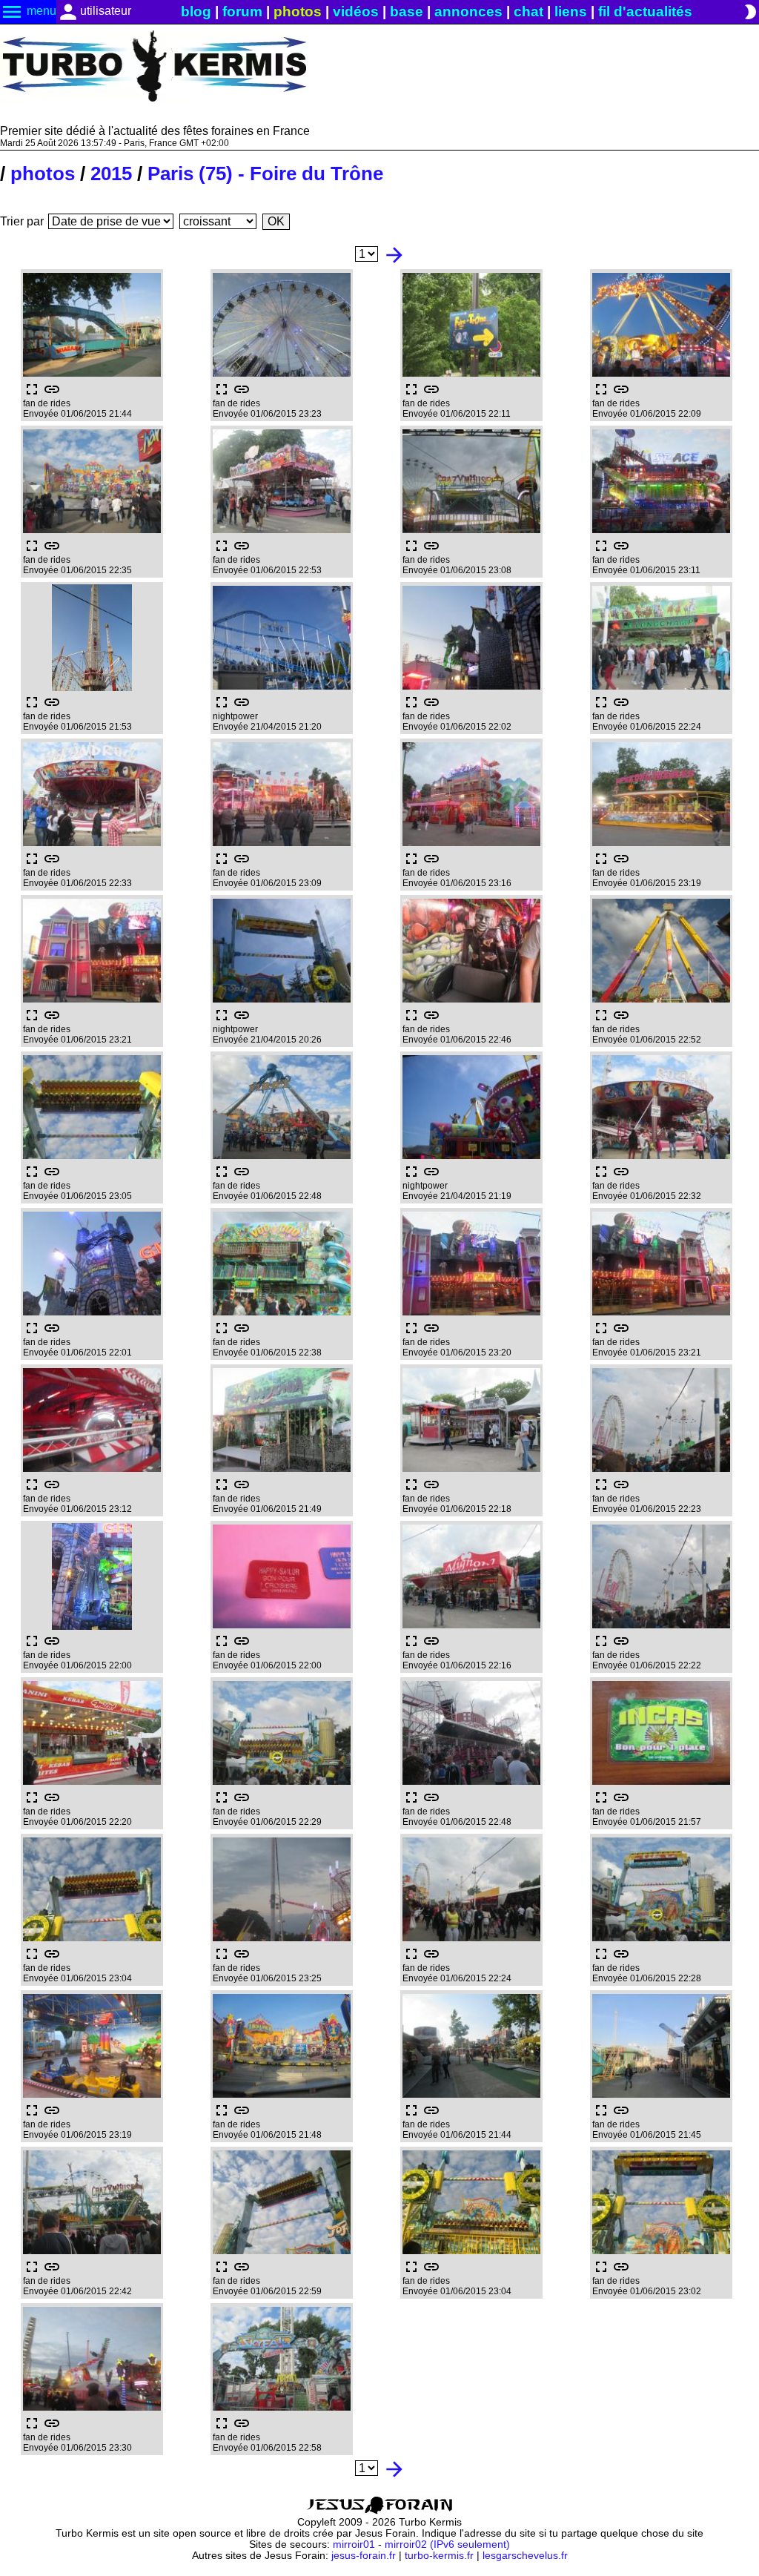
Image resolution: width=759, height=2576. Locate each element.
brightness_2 (750, 12)
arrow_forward (394, 255)
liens (571, 11)
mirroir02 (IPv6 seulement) (447, 2544)
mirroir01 (354, 2544)
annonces (468, 11)
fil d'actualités (645, 11)
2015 (111, 174)
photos (298, 11)
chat (528, 11)
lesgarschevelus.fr (525, 2556)
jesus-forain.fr (364, 2556)
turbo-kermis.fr (439, 2556)
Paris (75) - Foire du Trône (265, 174)
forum (242, 11)
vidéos (356, 11)
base (407, 11)
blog (196, 11)
